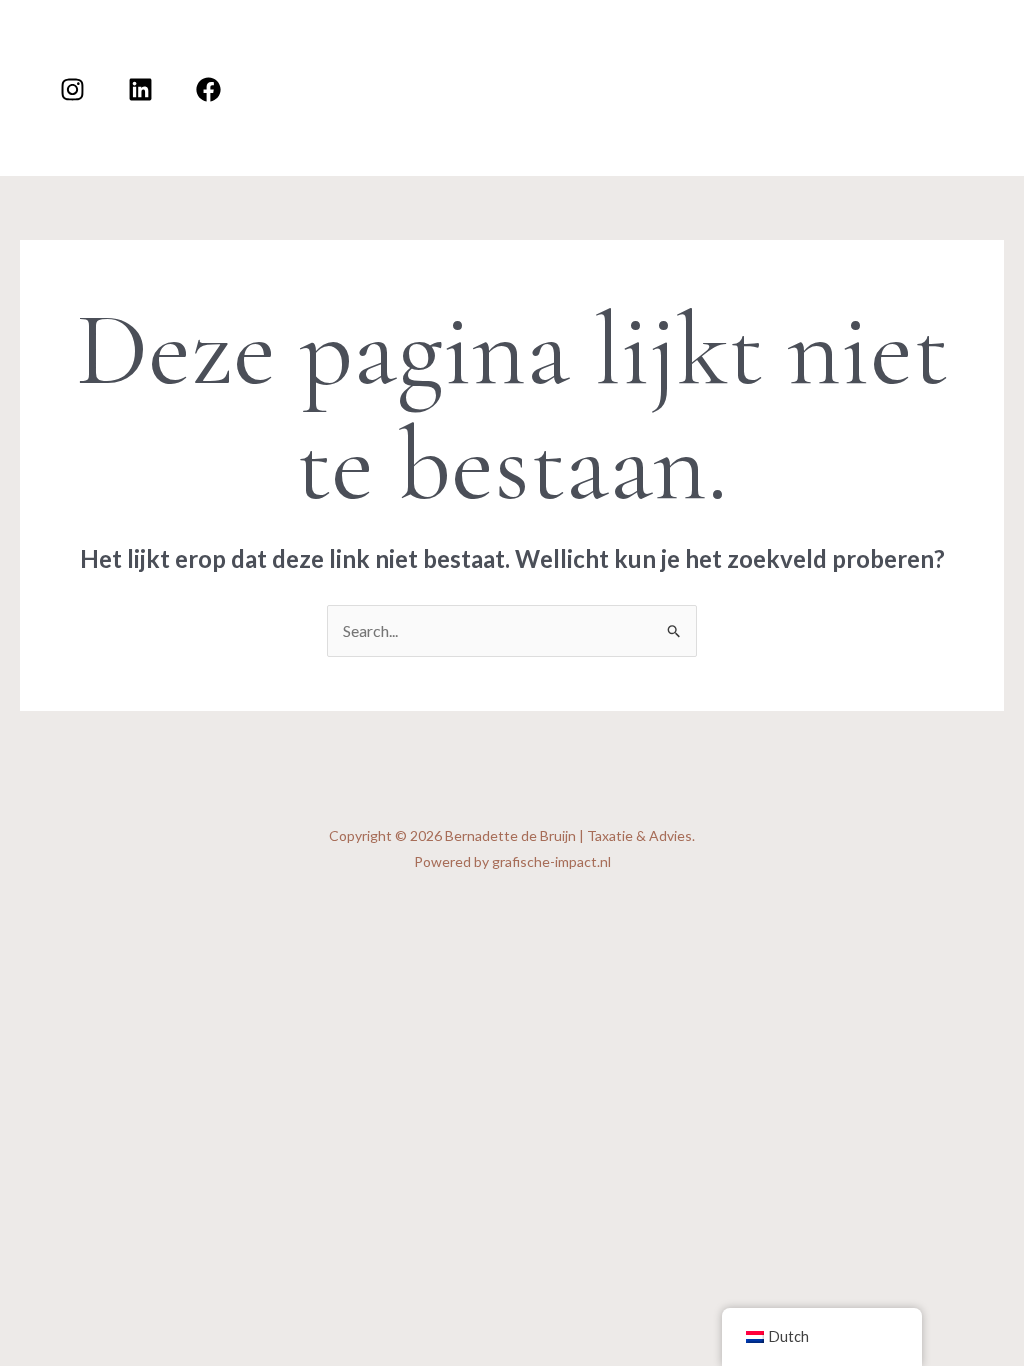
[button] (926, 44)
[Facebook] (208, 89)
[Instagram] (72, 89)
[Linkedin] (140, 89)
